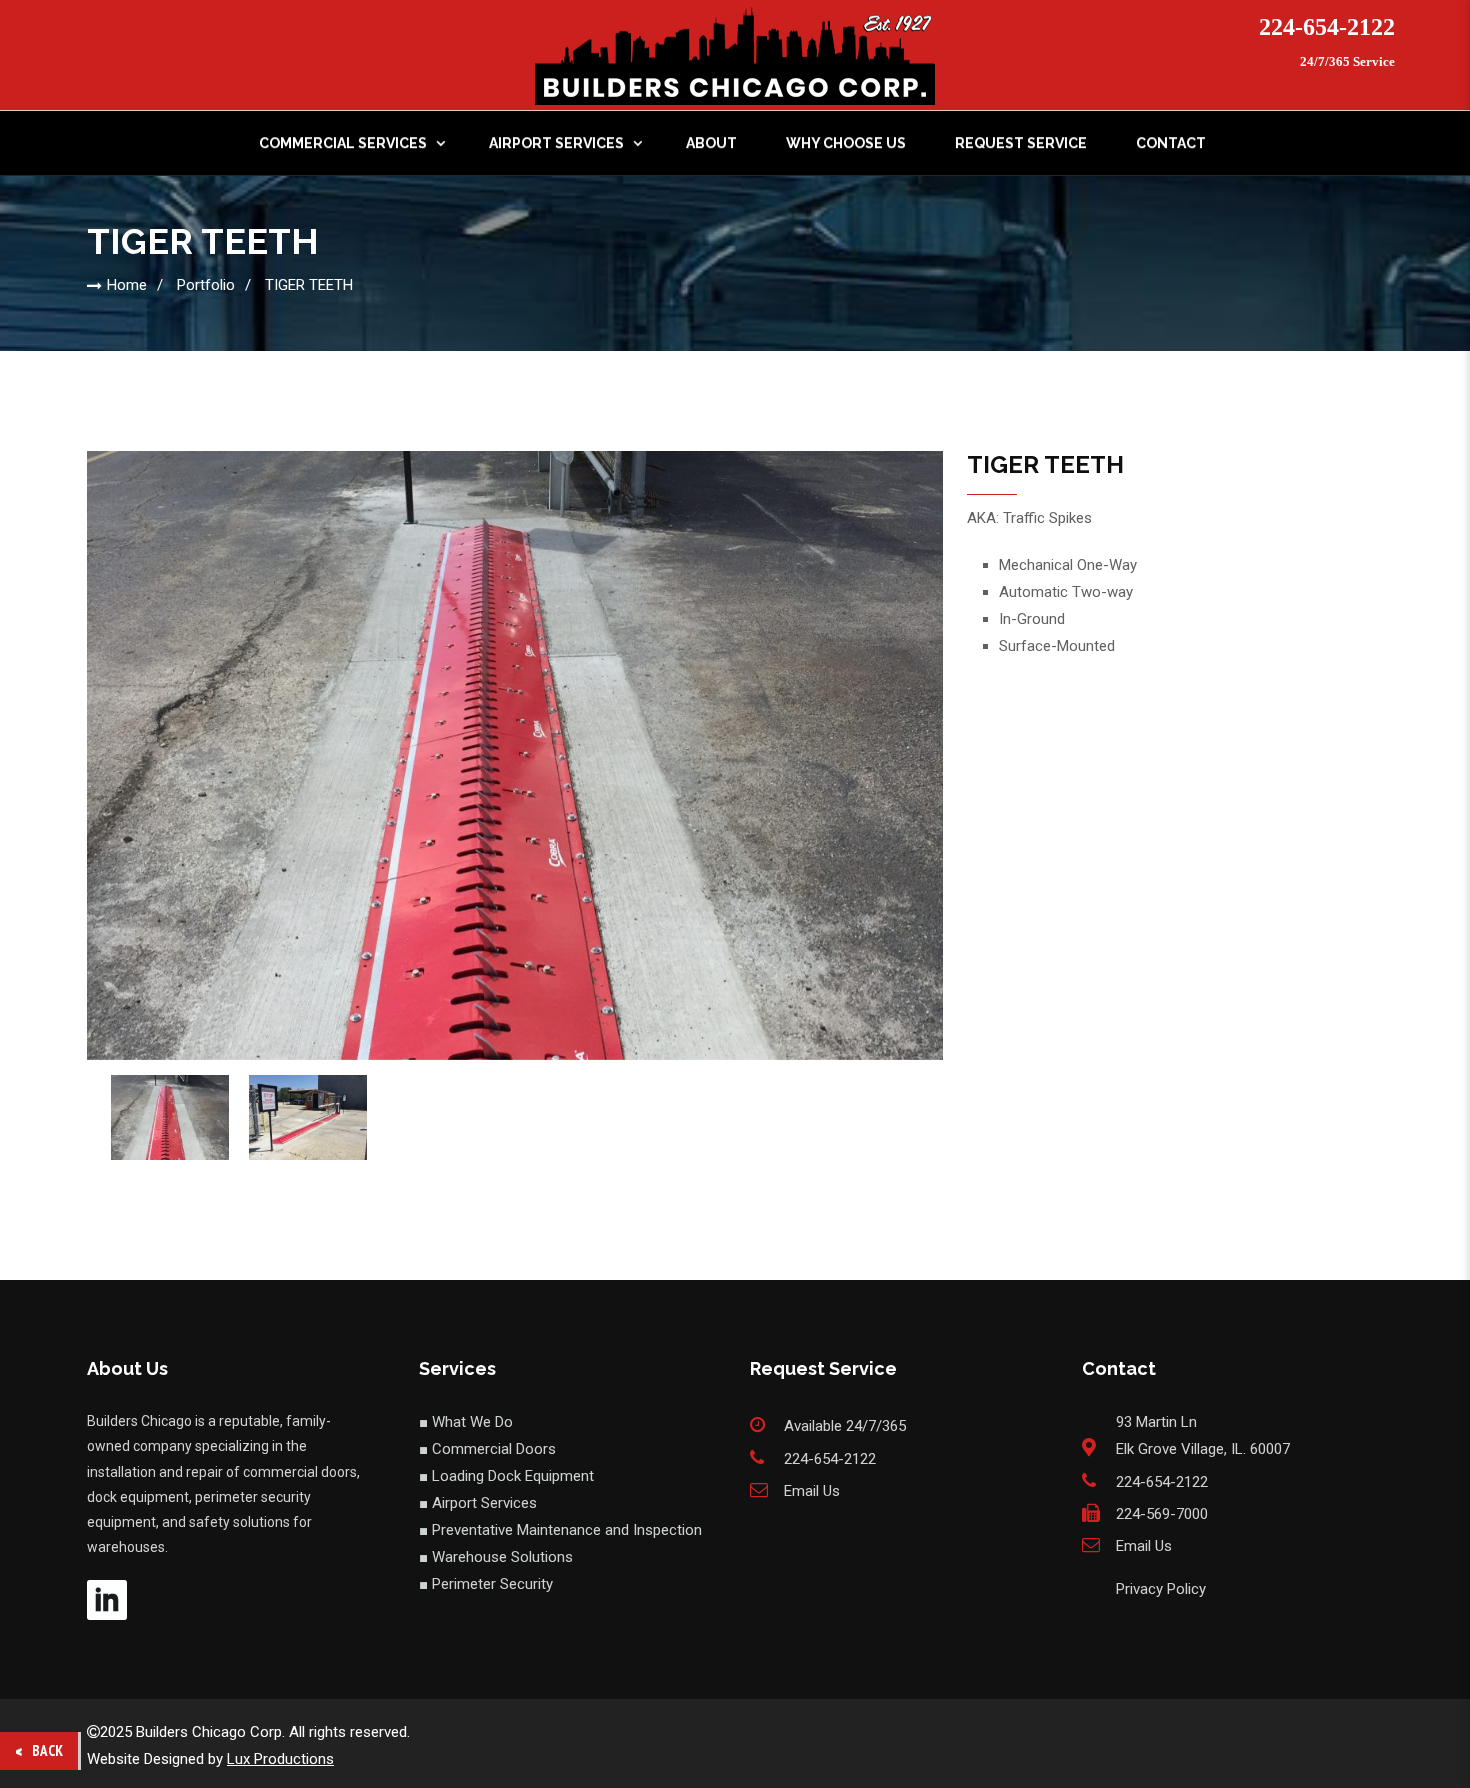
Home (127, 285)
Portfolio (206, 285)
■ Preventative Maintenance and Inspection (560, 1530)
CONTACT (1171, 143)
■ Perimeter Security (486, 1584)
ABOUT (711, 143)
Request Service (1021, 143)
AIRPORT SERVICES (556, 143)
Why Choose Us (846, 143)
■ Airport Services (478, 1503)
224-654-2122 (1327, 27)
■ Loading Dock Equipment (506, 1476)
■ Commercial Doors (487, 1449)
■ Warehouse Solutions (496, 1557)
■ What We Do (466, 1422)
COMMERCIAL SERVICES (343, 143)
